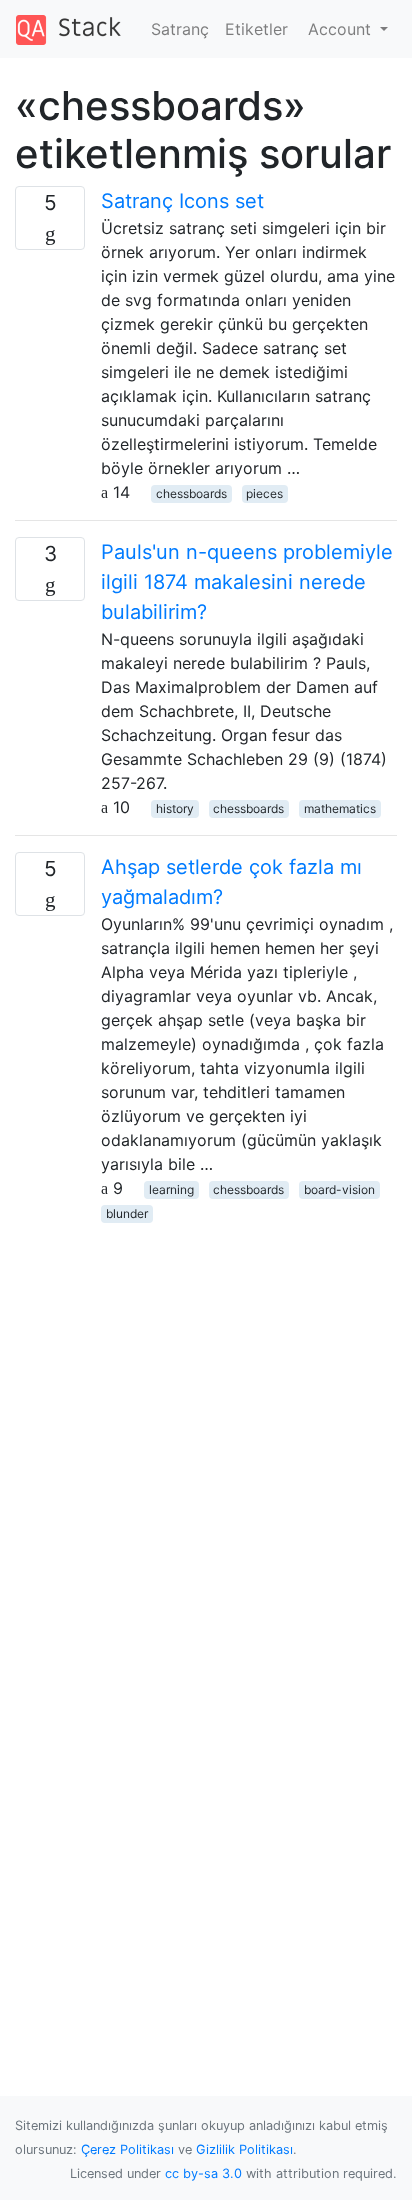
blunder (127, 1213)
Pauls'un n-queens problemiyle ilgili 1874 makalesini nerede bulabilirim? (247, 582)
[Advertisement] (206, 1430)
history (175, 808)
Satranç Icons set (182, 201)
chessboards (191, 493)
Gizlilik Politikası (244, 2149)
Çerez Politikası (127, 2149)
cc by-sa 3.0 (203, 2173)
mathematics (340, 808)
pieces (264, 493)
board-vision (339, 1189)
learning (171, 1189)
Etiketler (256, 29)
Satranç (180, 29)
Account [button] (342, 29)
